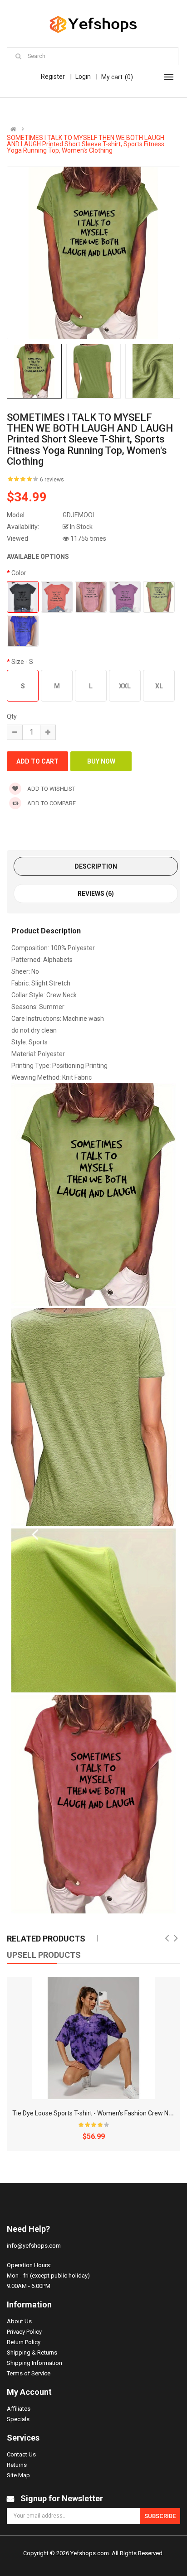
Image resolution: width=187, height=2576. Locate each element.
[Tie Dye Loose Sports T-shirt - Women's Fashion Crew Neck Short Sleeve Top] (93, 2038)
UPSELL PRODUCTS (44, 1955)
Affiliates (19, 2409)
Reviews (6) (96, 894)
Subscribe (160, 2516)
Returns (17, 2465)
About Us (19, 2321)
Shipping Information (34, 2363)
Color (20, 573)
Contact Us (21, 2454)
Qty (12, 716)
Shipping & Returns (32, 2353)
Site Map (18, 2475)
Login (83, 77)
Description (96, 866)
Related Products (46, 1939)
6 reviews (52, 480)
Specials (18, 2419)
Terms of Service (29, 2373)
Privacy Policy (24, 2332)
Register (53, 77)
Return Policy (24, 2342)
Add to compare (51, 803)
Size (22, 662)
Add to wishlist (51, 789)
